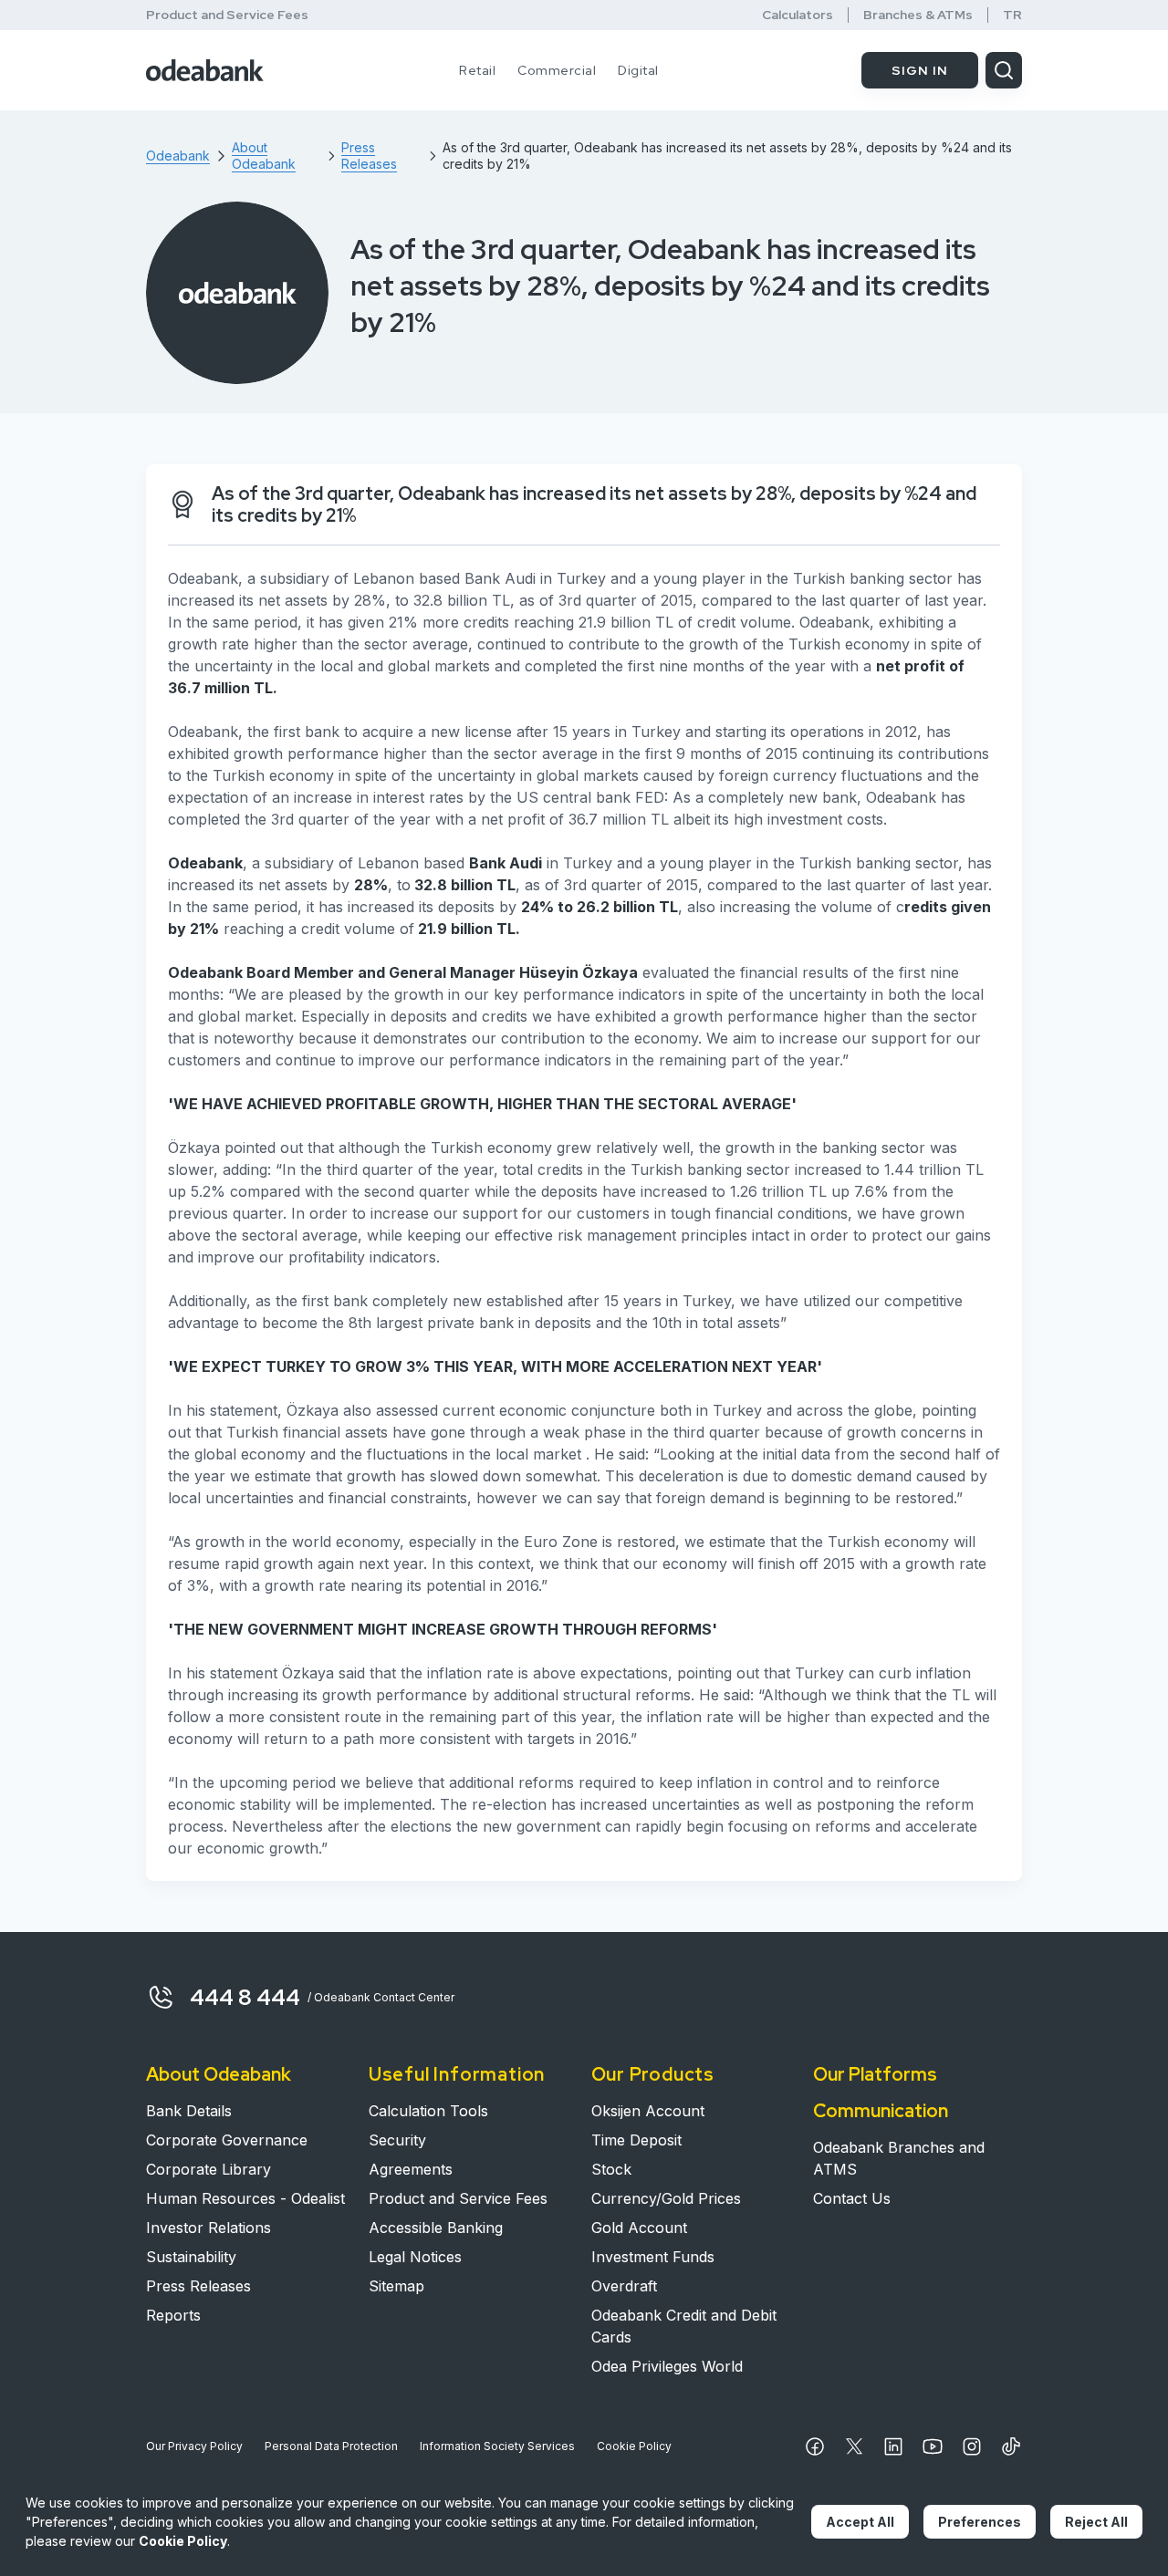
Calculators (798, 15)
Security (397, 2140)
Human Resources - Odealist (245, 2198)
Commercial (557, 70)
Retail (477, 70)
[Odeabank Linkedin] (893, 2446)
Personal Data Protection (331, 2446)
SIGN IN (920, 70)
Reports (173, 2315)
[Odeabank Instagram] (972, 2446)
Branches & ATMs (918, 15)
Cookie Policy (634, 2446)
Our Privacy (194, 2446)
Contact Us (852, 2198)
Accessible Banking (436, 2228)
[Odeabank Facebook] (815, 2446)
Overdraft (624, 2286)
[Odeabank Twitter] (854, 2446)
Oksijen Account (648, 2111)
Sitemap (396, 2286)
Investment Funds (653, 2257)
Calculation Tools (428, 2111)
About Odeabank (219, 2074)
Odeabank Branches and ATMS (899, 2158)
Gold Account (639, 2228)
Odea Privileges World (667, 2366)
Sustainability (191, 2257)
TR (1012, 15)
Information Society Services (497, 2446)
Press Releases (198, 2286)
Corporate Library (209, 2169)
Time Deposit (636, 2140)
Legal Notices (415, 2257)
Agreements (411, 2169)
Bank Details (189, 2111)
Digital (638, 70)
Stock (611, 2169)
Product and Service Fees (227, 15)
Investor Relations (209, 2228)
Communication (881, 2111)
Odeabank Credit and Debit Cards (684, 2326)
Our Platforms (875, 2074)
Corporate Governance (227, 2140)
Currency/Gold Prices (666, 2198)
